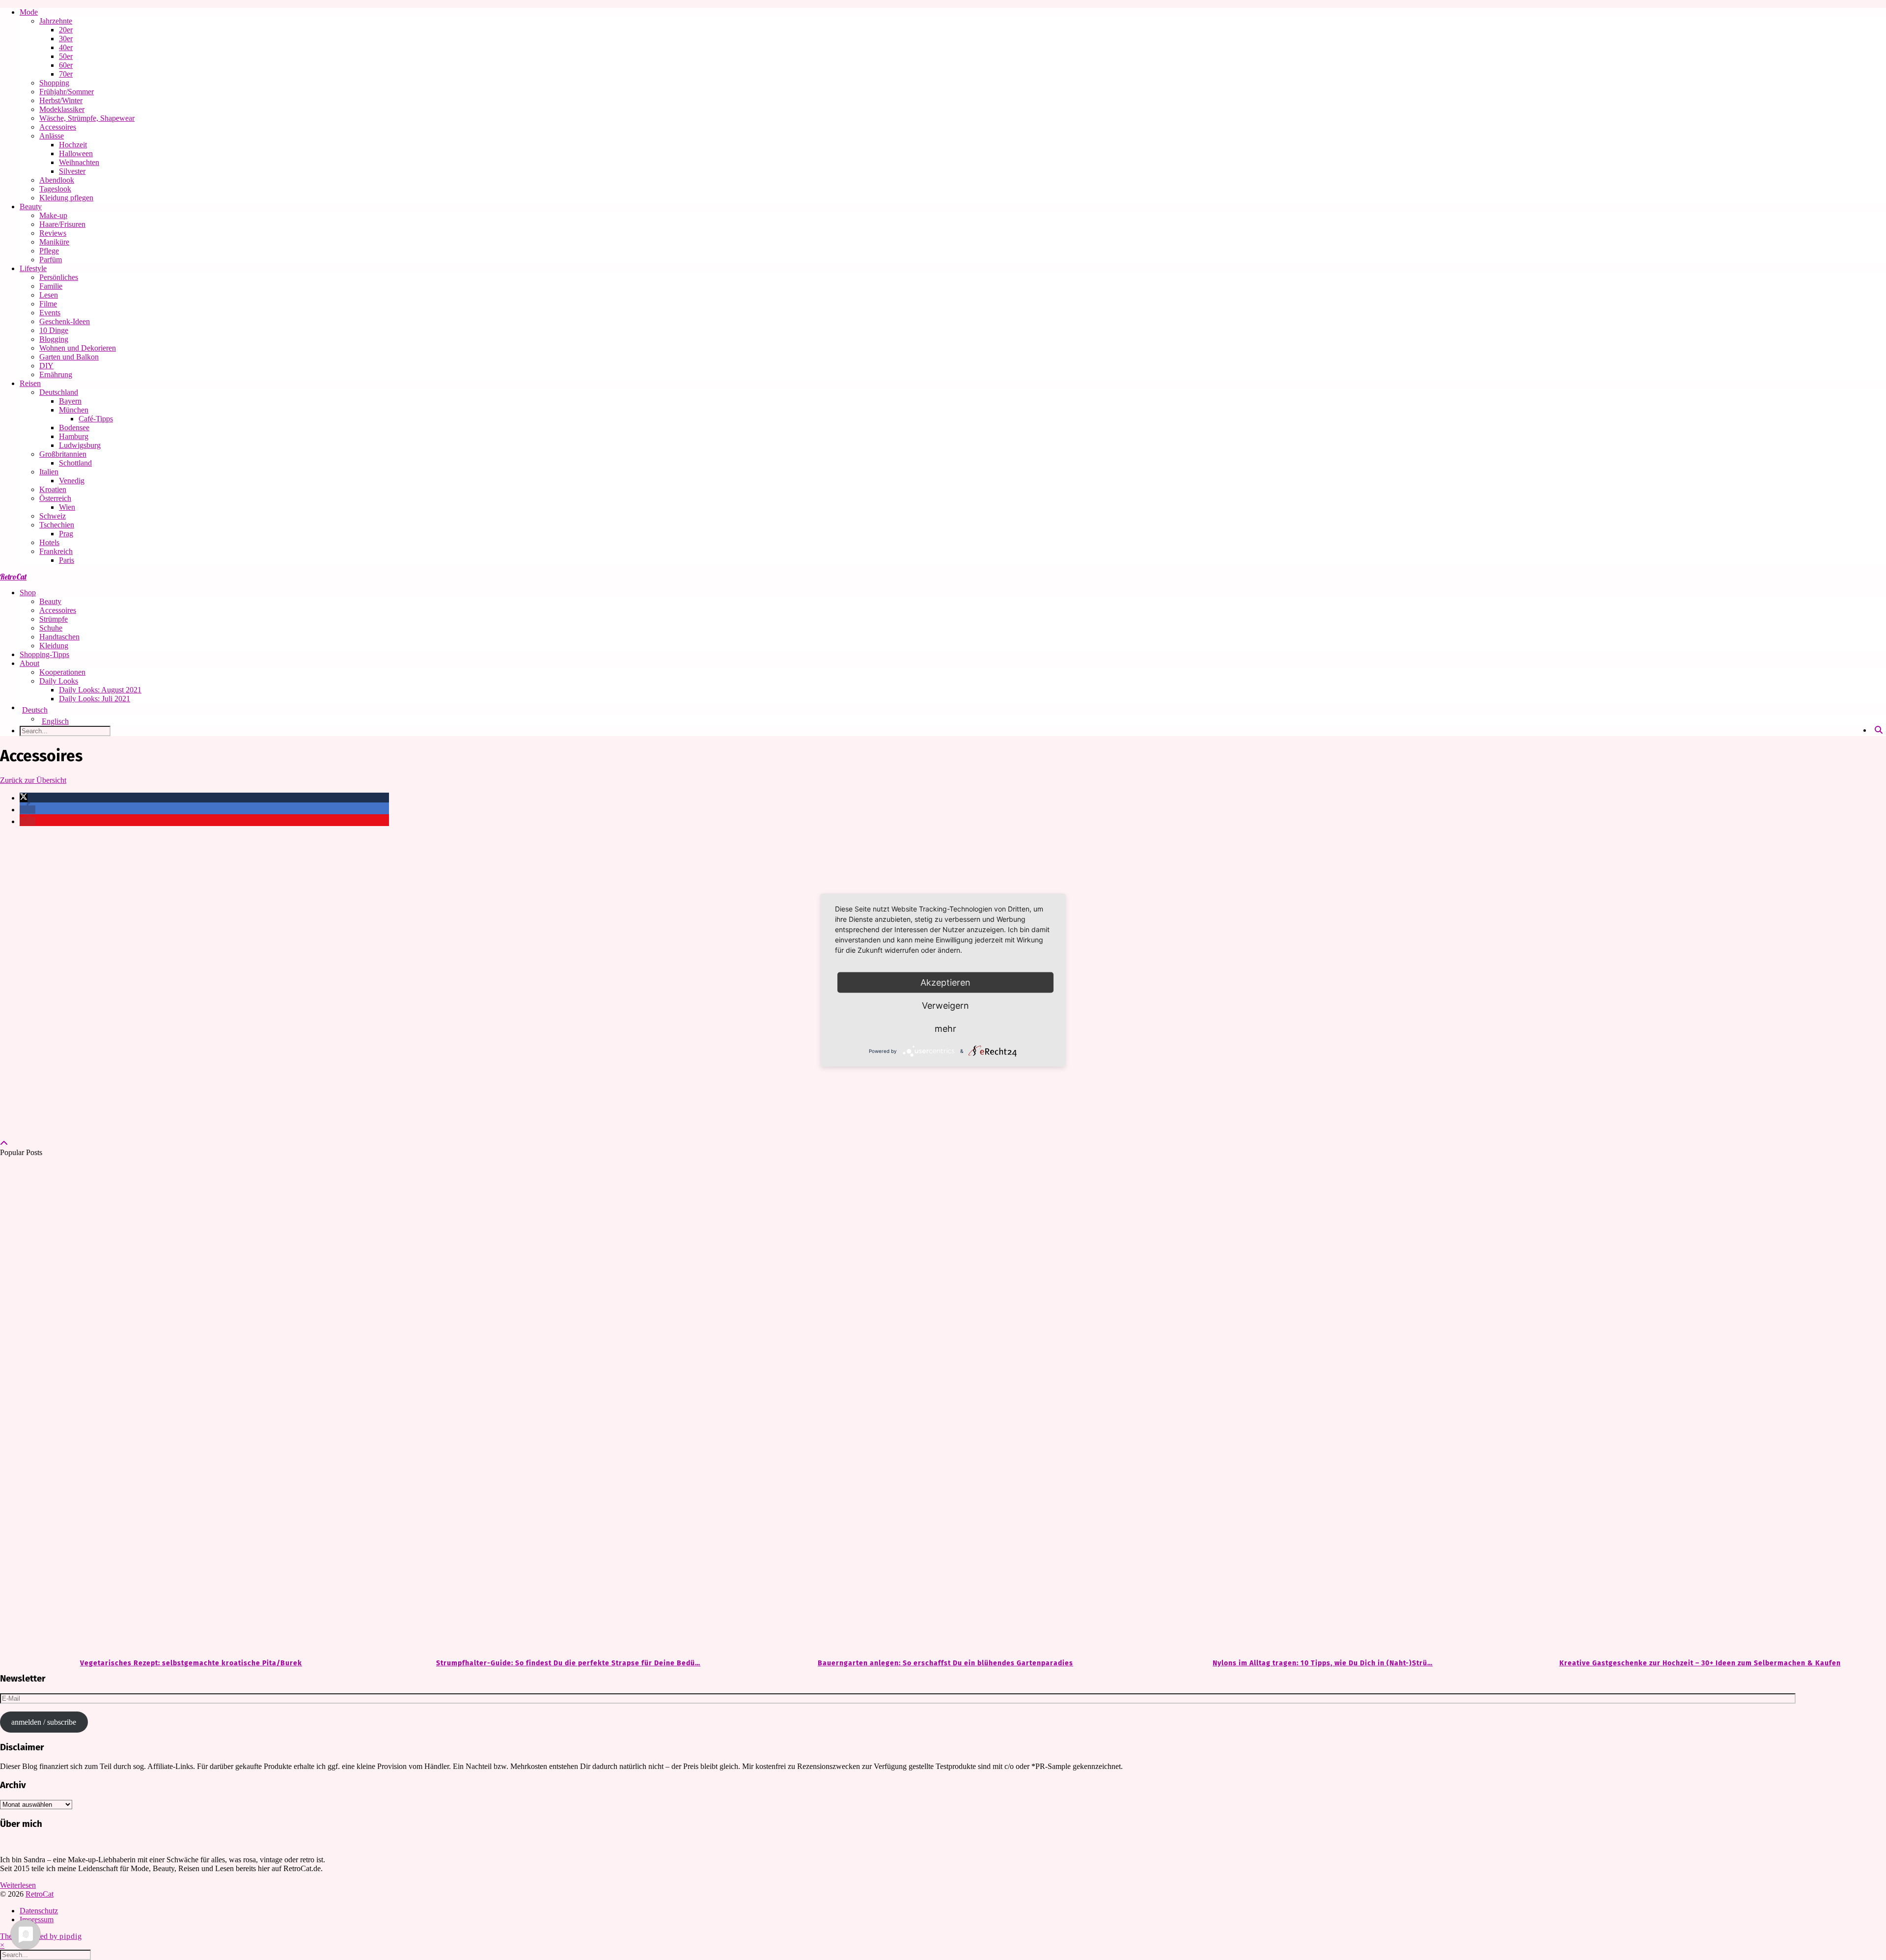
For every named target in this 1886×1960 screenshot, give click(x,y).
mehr (945, 1028)
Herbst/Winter (61, 100)
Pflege (49, 251)
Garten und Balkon (69, 357)
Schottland (75, 463)
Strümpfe (54, 619)
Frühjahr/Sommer (67, 92)
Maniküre (54, 242)
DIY (46, 366)
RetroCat (13, 577)
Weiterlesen (18, 1885)
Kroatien (53, 489)
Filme (48, 304)
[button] (24, 798)
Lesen (49, 295)
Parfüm (51, 260)
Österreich (55, 498)
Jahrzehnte (56, 21)
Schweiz (53, 516)
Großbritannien (63, 454)
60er (66, 65)
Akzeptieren (945, 982)
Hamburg (74, 436)
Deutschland (59, 392)
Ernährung (56, 374)
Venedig (72, 481)
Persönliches (59, 277)
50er (66, 56)
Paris (67, 560)
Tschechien (57, 525)
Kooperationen (62, 672)
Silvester (72, 171)
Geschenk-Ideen (65, 321)
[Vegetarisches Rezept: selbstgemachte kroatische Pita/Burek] (189, 1408)
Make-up (53, 215)
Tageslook (55, 189)
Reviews (53, 233)
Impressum (37, 1919)
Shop (28, 593)
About (29, 663)
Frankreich (56, 551)
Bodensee (74, 428)
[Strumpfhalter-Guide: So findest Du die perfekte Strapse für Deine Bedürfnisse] (566, 1408)
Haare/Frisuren (62, 224)
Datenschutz (39, 1911)
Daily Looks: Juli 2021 (95, 699)
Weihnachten (79, 162)
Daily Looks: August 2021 (100, 690)
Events (50, 313)
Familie (51, 286)
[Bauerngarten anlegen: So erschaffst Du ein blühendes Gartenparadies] (943, 1408)
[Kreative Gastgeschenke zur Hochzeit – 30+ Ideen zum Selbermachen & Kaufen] (1697, 1408)
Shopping (54, 83)
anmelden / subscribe (44, 1722)
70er (66, 74)
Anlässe (52, 136)
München (74, 410)
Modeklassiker (62, 109)
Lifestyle (33, 268)
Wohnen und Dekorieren (78, 348)
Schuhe (51, 628)
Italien (49, 472)
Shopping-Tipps (44, 654)
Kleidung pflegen (66, 198)
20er (66, 30)
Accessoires (58, 127)
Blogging (54, 339)
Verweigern (945, 1005)
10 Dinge (54, 330)
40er (66, 47)
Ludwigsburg (80, 445)
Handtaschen (59, 637)
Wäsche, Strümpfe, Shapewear (87, 118)
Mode (29, 12)
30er (66, 39)
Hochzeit (73, 145)
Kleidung (54, 646)
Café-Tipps (96, 419)
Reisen (30, 383)
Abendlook (57, 180)
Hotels (49, 542)
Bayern (70, 401)
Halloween (76, 153)
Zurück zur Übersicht (33, 780)
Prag (66, 534)
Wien (67, 507)
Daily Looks (59, 681)
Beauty (31, 207)
